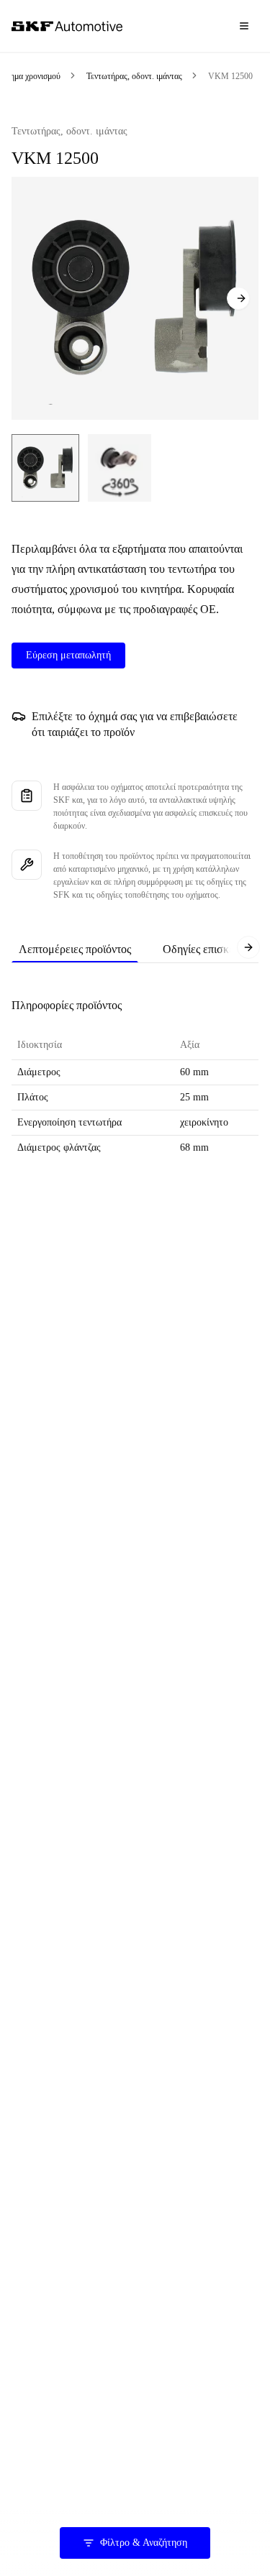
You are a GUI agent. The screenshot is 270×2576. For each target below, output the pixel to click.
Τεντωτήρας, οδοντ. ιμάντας (134, 76)
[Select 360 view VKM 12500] (120, 468)
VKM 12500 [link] (230, 76)
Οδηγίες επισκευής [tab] (206, 949)
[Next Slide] (238, 298)
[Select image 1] (45, 468)
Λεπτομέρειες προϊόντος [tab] (75, 949)
